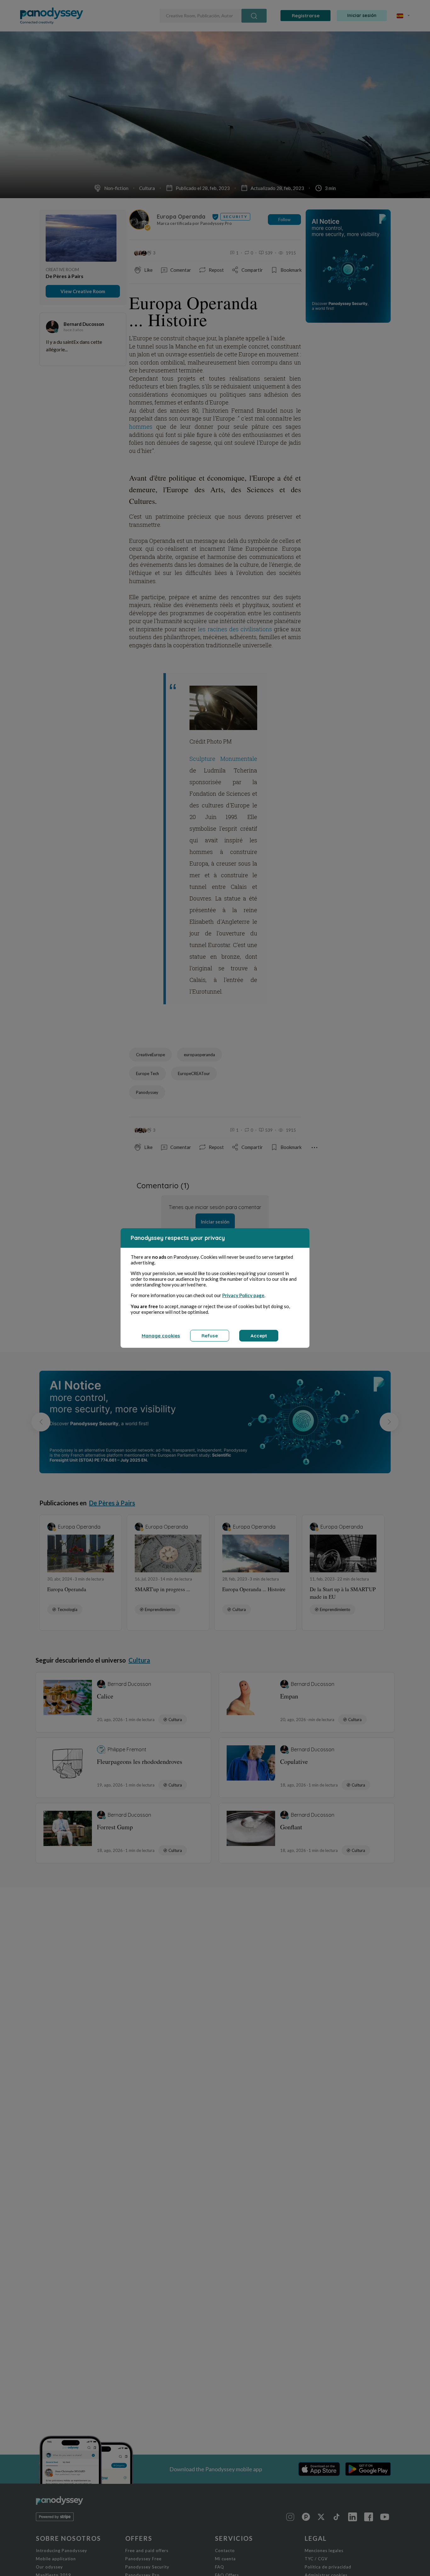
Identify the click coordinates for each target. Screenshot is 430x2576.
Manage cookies (161, 1336)
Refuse (210, 1336)
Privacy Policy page (243, 1295)
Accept (259, 1336)
